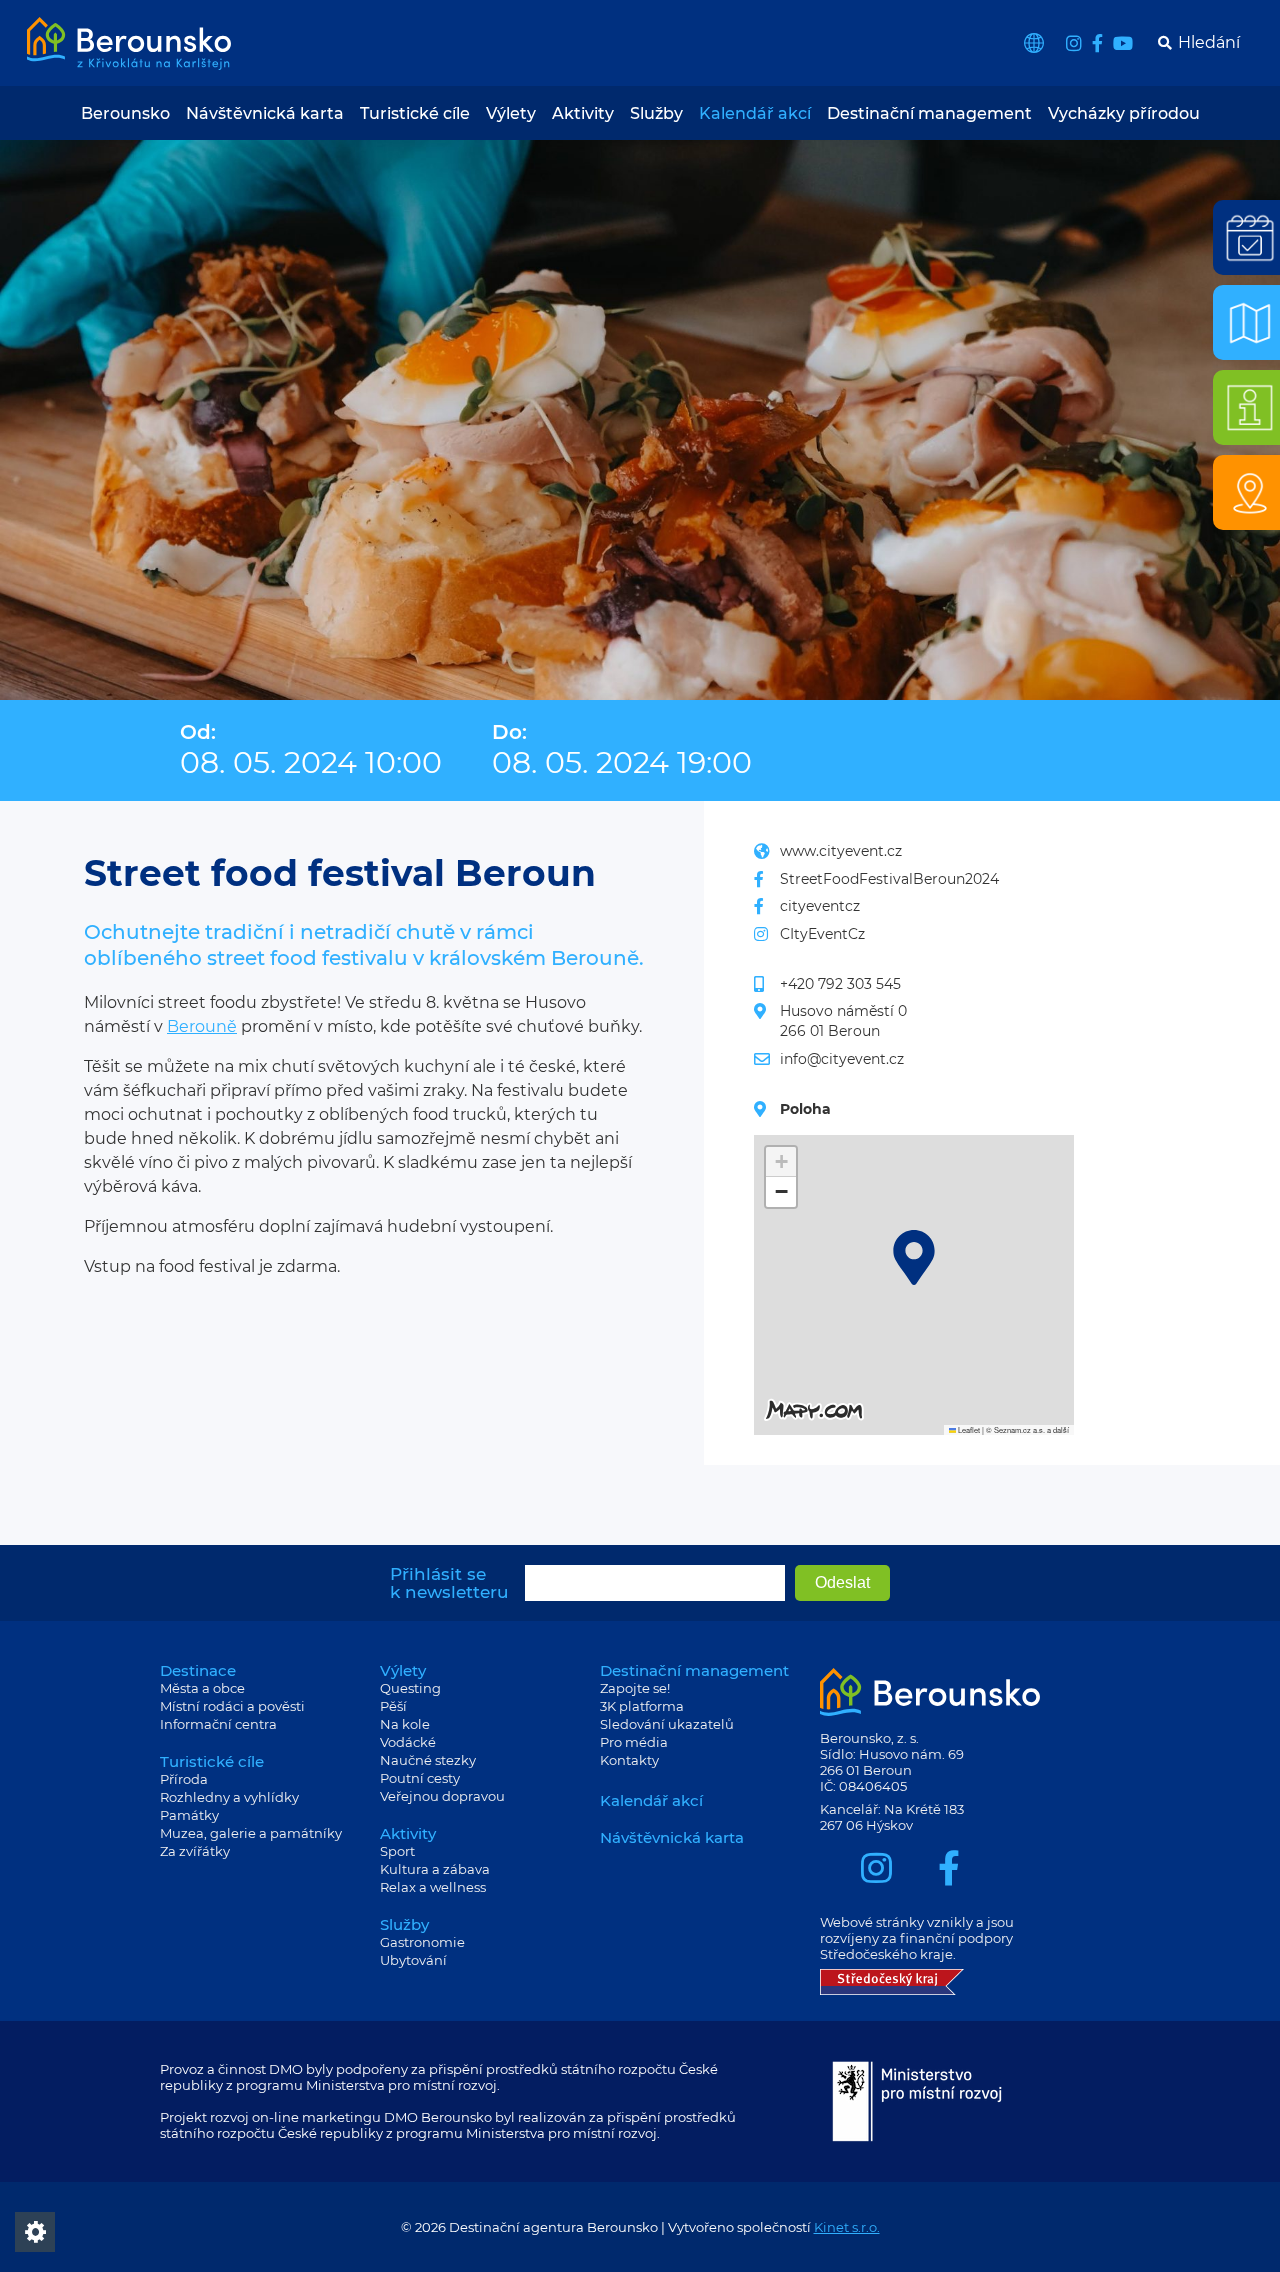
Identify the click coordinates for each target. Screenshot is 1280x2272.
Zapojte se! (635, 1688)
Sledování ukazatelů (667, 1724)
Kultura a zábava (435, 1869)
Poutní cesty (420, 1778)
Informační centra (218, 1724)
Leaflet (968, 1429)
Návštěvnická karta (265, 113)
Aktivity (583, 113)
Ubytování (413, 1960)
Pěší (393, 1706)
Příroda (184, 1779)
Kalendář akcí (755, 113)
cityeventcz (820, 906)
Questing (410, 1688)
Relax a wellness (433, 1887)
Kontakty (629, 1760)
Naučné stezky (428, 1760)
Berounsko (125, 113)
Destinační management (929, 113)
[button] (914, 1257)
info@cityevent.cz (842, 1059)
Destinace (198, 1670)
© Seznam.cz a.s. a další (1027, 1429)
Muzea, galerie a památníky (251, 1833)
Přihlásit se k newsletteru (449, 1583)
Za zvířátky (195, 1851)
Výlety (511, 113)
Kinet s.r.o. (847, 2227)
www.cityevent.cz (841, 851)
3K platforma (642, 1706)
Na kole (405, 1724)
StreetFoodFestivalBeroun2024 (889, 879)
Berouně (202, 1026)
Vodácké (408, 1742)
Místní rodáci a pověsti (232, 1706)
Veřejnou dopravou (442, 1796)
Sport (397, 1851)
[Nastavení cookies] (35, 2232)
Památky (189, 1815)
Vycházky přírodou (1124, 113)
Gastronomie (422, 1942)
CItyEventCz (822, 934)
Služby (656, 113)
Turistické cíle (415, 113)
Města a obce (202, 1688)
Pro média (634, 1742)
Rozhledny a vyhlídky (229, 1797)
